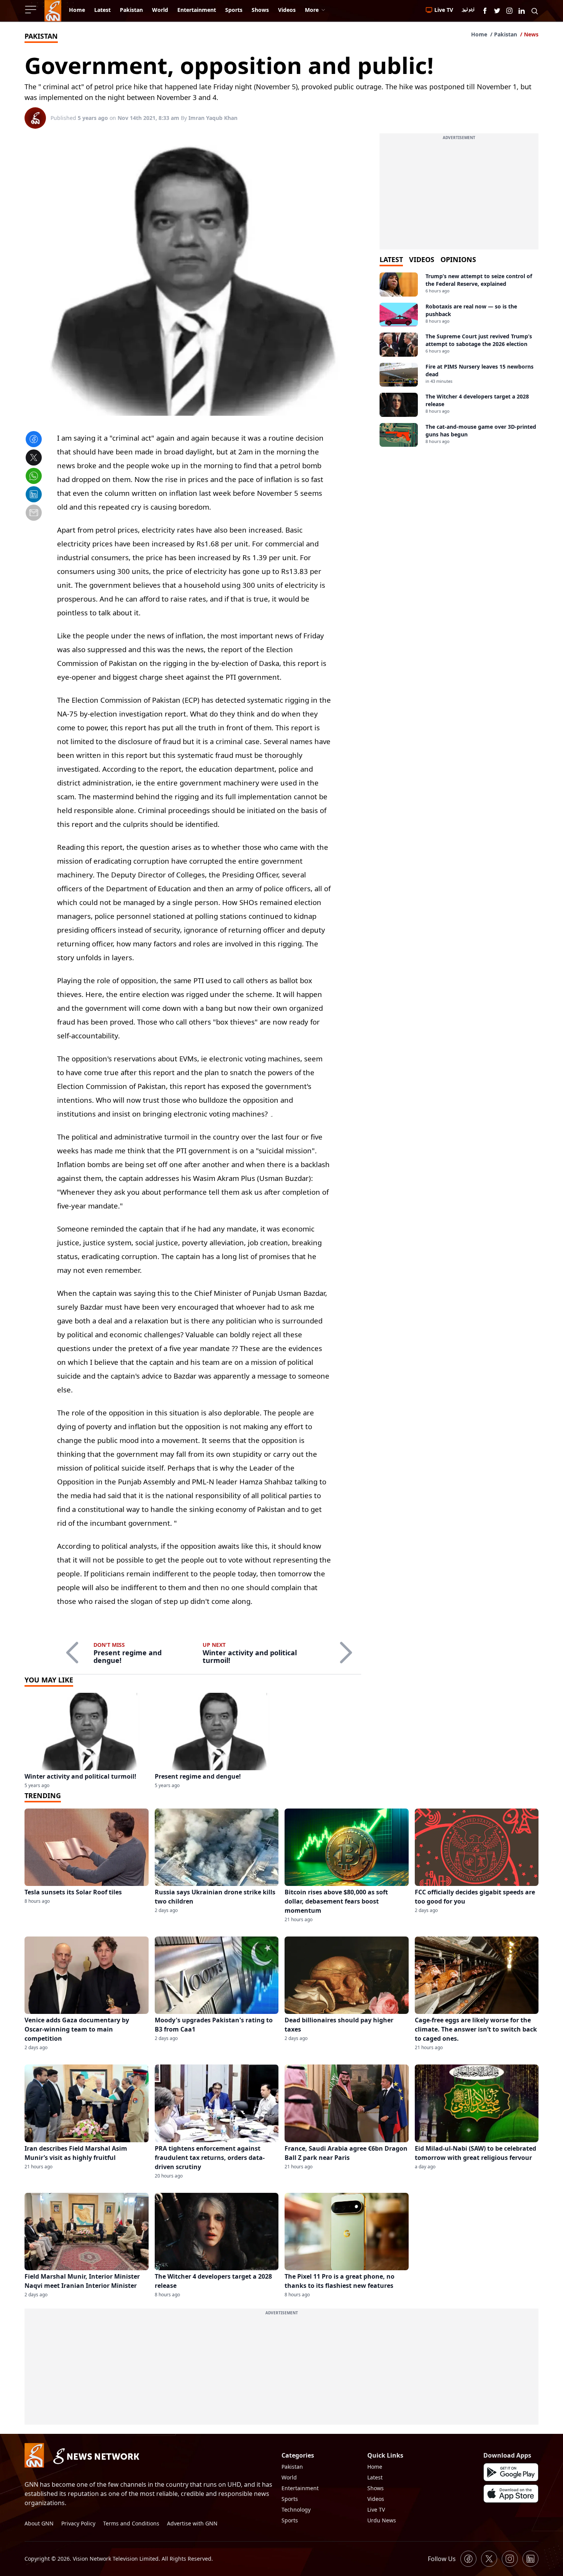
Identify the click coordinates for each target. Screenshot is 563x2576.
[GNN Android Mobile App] (511, 2472)
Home (479, 34)
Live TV (376, 2510)
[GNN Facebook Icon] (485, 11)
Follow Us (442, 2559)
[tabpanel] (459, 360)
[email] (34, 514)
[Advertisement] (459, 196)
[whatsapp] (34, 477)
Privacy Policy (78, 2523)
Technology (296, 2510)
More (312, 10)
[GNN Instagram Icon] (509, 11)
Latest (375, 2477)
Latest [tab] (391, 259)
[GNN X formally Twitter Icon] (497, 11)
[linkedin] (34, 495)
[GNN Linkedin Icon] (522, 11)
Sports (290, 2499)
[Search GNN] (535, 11)
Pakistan (506, 34)
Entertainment (300, 2488)
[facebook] (34, 440)
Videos (376, 2499)
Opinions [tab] (458, 259)
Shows (376, 2488)
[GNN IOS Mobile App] (511, 2494)
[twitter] (34, 459)
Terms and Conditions (131, 2523)
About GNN (39, 2523)
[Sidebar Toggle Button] (31, 10)
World (289, 2477)
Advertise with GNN (192, 2523)
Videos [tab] (422, 259)
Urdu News (382, 2520)
